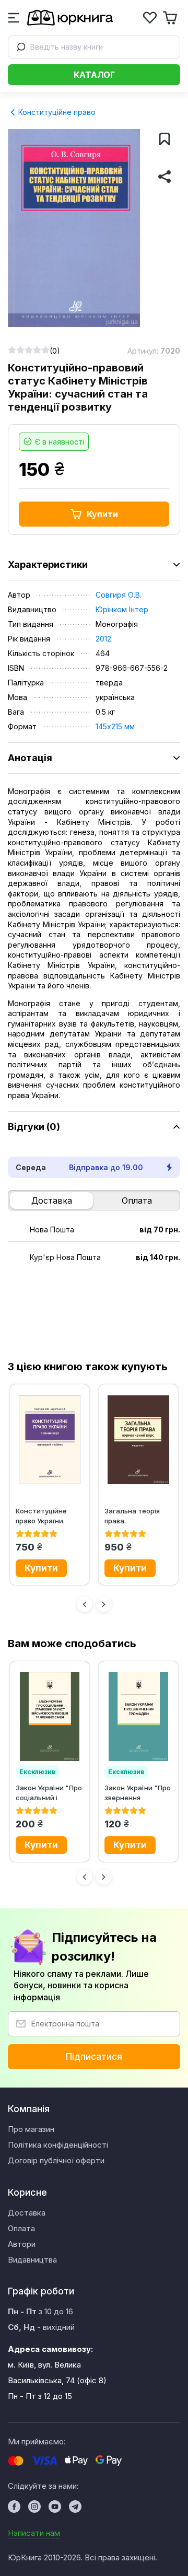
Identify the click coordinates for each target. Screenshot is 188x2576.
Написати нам (34, 2533)
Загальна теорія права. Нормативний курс (137, 1516)
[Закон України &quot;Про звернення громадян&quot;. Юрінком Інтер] (138, 1717)
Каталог (94, 75)
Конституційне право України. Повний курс (41, 1516)
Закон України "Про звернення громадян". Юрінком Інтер (138, 1793)
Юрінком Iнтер (122, 609)
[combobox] (94, 47)
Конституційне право (56, 112)
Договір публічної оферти (56, 2160)
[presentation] (85, 1604)
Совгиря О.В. (119, 595)
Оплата (137, 1200)
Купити (102, 514)
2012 (103, 639)
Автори (22, 2244)
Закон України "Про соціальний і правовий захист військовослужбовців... (50, 1793)
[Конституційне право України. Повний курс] (50, 1440)
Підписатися (94, 2057)
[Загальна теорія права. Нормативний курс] (138, 1440)
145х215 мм (115, 726)
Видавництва (32, 2260)
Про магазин (31, 2129)
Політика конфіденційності (58, 2145)
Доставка (52, 1200)
